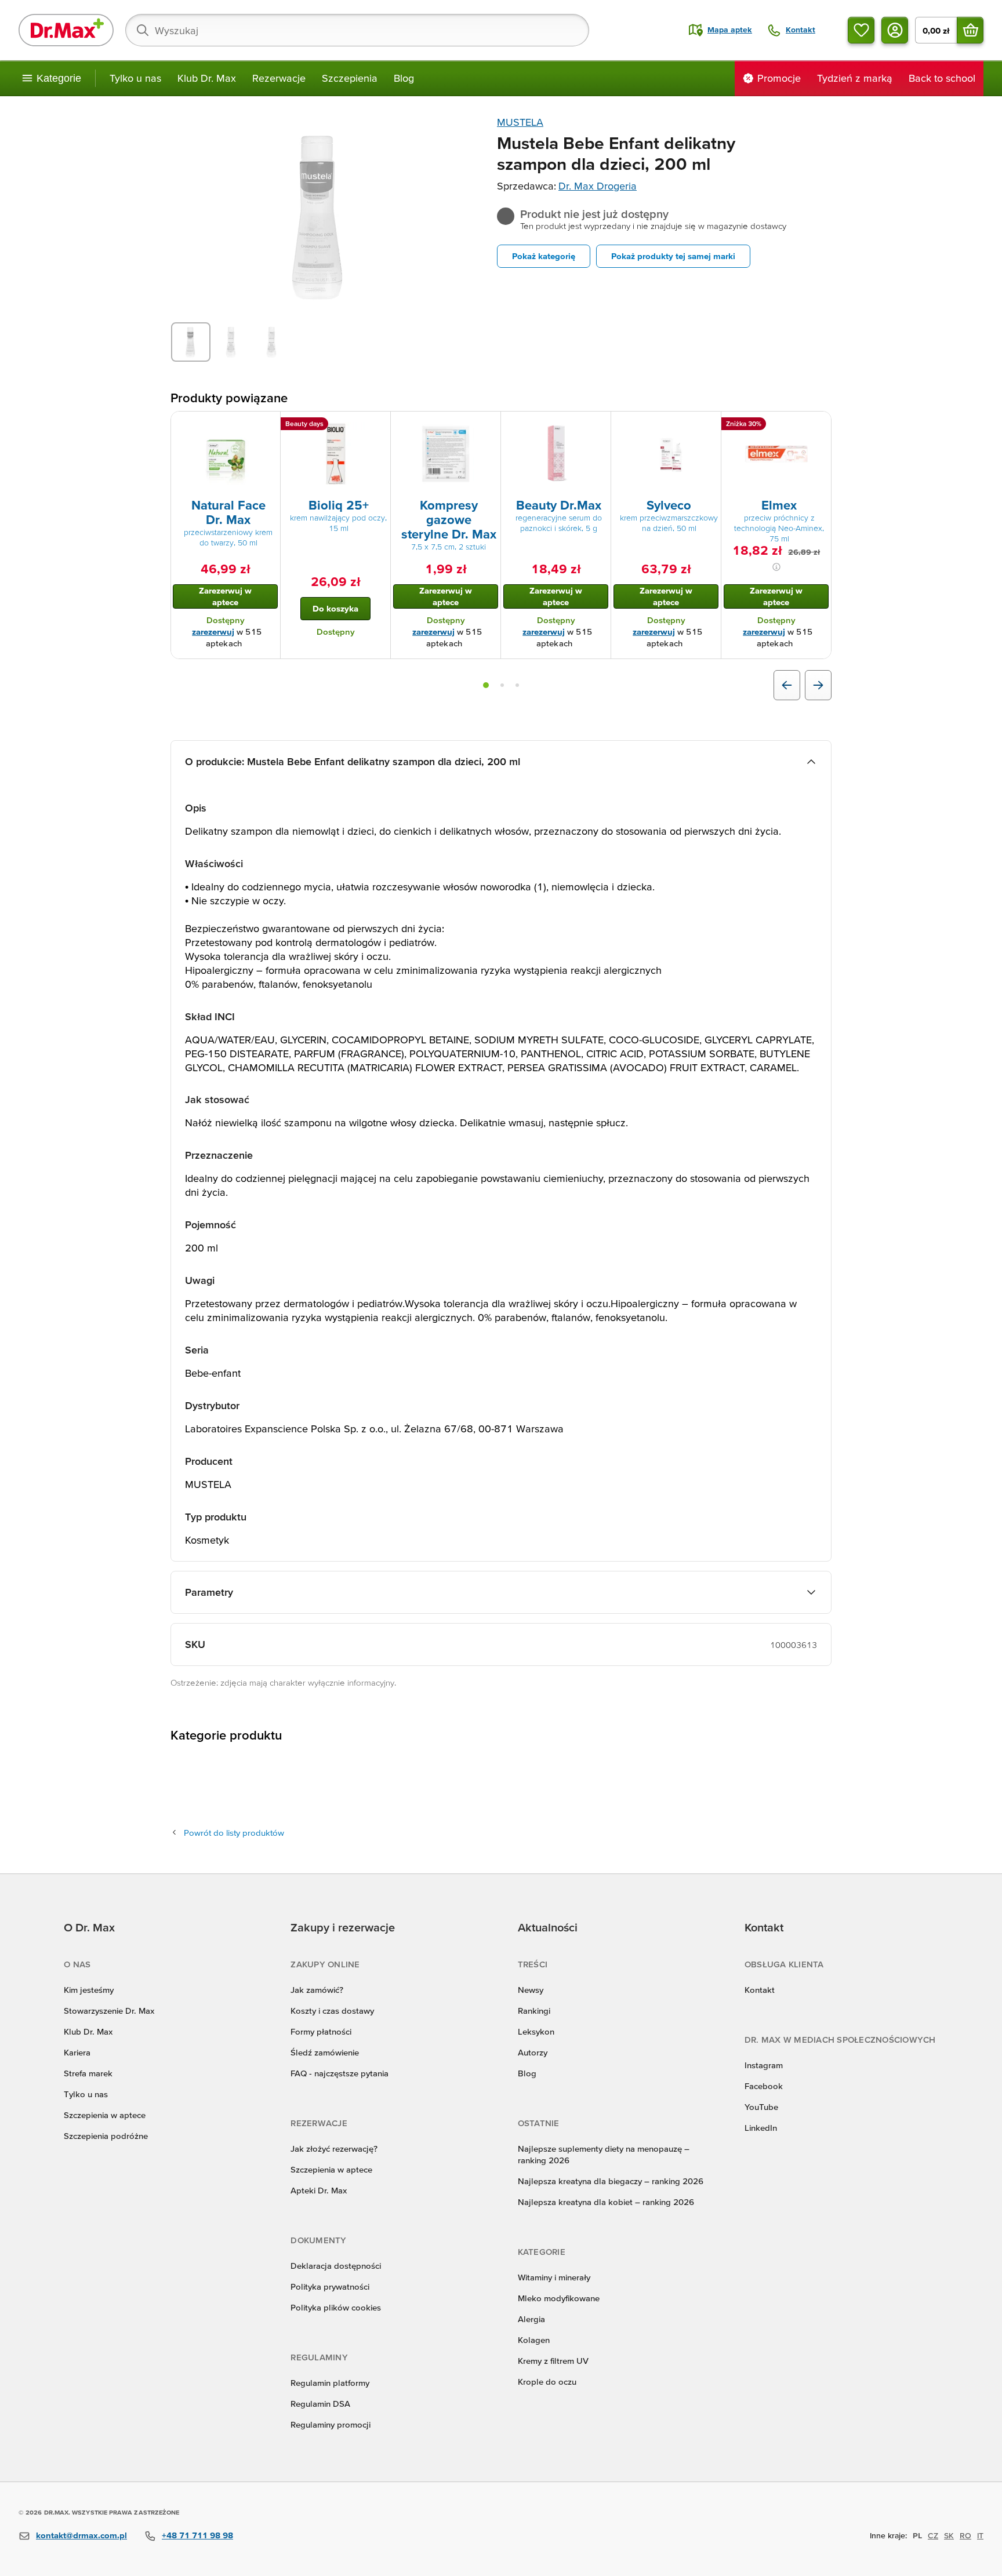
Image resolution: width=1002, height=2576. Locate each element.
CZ (933, 2535)
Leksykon (536, 2031)
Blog (404, 78)
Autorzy (533, 2052)
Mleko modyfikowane (559, 2298)
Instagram (764, 2065)
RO (965, 2535)
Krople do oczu (547, 2382)
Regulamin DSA (320, 2404)
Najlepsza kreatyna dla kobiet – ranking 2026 (606, 2202)
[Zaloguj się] (895, 30)
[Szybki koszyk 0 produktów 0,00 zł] (970, 30)
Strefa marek (88, 2073)
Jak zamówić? (317, 1990)
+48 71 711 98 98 (197, 2535)
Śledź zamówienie (325, 2052)
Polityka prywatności (330, 2286)
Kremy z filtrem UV (553, 2361)
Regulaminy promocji (331, 2424)
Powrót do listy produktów (234, 1833)
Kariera (77, 2052)
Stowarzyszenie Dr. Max (109, 2011)
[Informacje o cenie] (776, 567)
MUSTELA (520, 122)
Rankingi (534, 2011)
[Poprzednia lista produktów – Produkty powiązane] (787, 685)
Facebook (764, 2086)
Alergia (531, 2319)
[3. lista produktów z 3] (517, 685)
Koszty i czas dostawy (332, 2011)
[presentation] (226, 454)
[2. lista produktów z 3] (502, 685)
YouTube (761, 2107)
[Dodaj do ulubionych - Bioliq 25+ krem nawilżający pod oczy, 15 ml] (377, 425)
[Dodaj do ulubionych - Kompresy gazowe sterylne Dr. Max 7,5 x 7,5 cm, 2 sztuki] (488, 425)
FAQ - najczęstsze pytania (340, 2073)
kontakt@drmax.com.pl (81, 2535)
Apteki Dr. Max (319, 2190)
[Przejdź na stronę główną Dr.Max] (66, 30)
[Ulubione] (861, 30)
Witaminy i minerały (554, 2277)
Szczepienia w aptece (105, 2115)
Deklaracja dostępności (336, 2266)
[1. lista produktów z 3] (486, 685)
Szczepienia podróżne (106, 2136)
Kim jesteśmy (89, 1990)
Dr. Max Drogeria (598, 186)
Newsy (531, 1990)
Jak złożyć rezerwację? (334, 2149)
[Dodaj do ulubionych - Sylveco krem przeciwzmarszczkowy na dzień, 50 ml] (708, 425)
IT (980, 2535)
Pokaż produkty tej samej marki (673, 256)
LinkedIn (761, 2128)
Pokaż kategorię (544, 256)
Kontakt (760, 1990)
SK (949, 2535)
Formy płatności (321, 2031)
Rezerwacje (279, 78)
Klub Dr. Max (207, 78)
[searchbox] (357, 30)
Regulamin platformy (330, 2383)
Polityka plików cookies (336, 2307)
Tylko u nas (135, 78)
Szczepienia (350, 78)
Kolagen (534, 2340)
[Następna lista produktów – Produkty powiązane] (818, 685)
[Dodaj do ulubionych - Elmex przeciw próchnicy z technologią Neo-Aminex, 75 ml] (818, 425)
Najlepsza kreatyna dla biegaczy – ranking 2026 (611, 2181)
